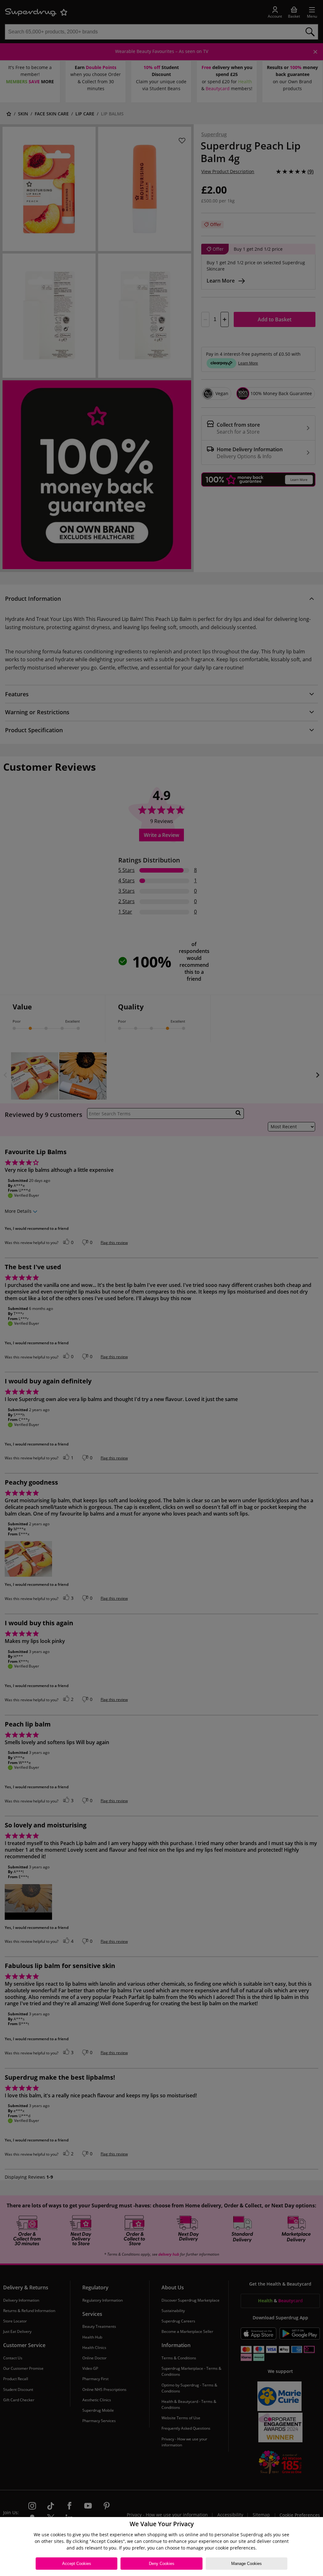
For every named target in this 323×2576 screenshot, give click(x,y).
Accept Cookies (77, 2564)
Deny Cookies (162, 2564)
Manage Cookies (247, 2564)
